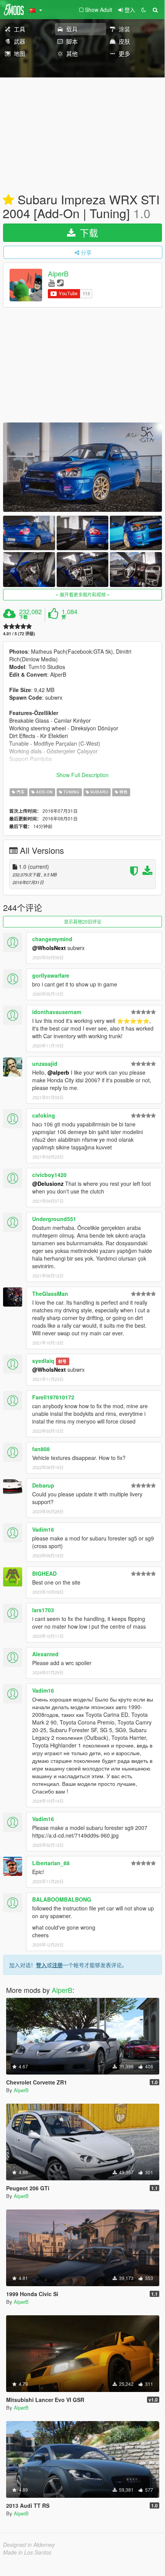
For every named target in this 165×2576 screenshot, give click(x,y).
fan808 (41, 1449)
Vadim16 (43, 1529)
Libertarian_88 (51, 1863)
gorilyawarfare (51, 975)
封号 (62, 1361)
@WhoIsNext (49, 948)
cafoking (44, 1115)
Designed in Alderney (29, 2545)
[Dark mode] (144, 10)
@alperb (58, 1072)
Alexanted (45, 1654)
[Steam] (60, 282)
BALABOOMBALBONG (62, 1899)
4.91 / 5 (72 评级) (19, 634)
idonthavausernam (57, 1012)
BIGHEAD (44, 1573)
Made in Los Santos (27, 2552)
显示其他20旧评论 (83, 921)
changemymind (52, 939)
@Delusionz (48, 1184)
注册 (57, 1965)
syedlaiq (43, 1361)
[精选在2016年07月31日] (8, 200)
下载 (87, 233)
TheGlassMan (50, 1294)
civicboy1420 (49, 1175)
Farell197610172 (53, 1397)
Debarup (43, 1485)
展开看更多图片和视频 (83, 594)
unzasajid (45, 1064)
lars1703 (43, 1610)
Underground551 (54, 1219)
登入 (41, 1965)
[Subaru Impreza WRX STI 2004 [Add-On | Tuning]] (82, 467)
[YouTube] (51, 282)
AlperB (58, 274)
